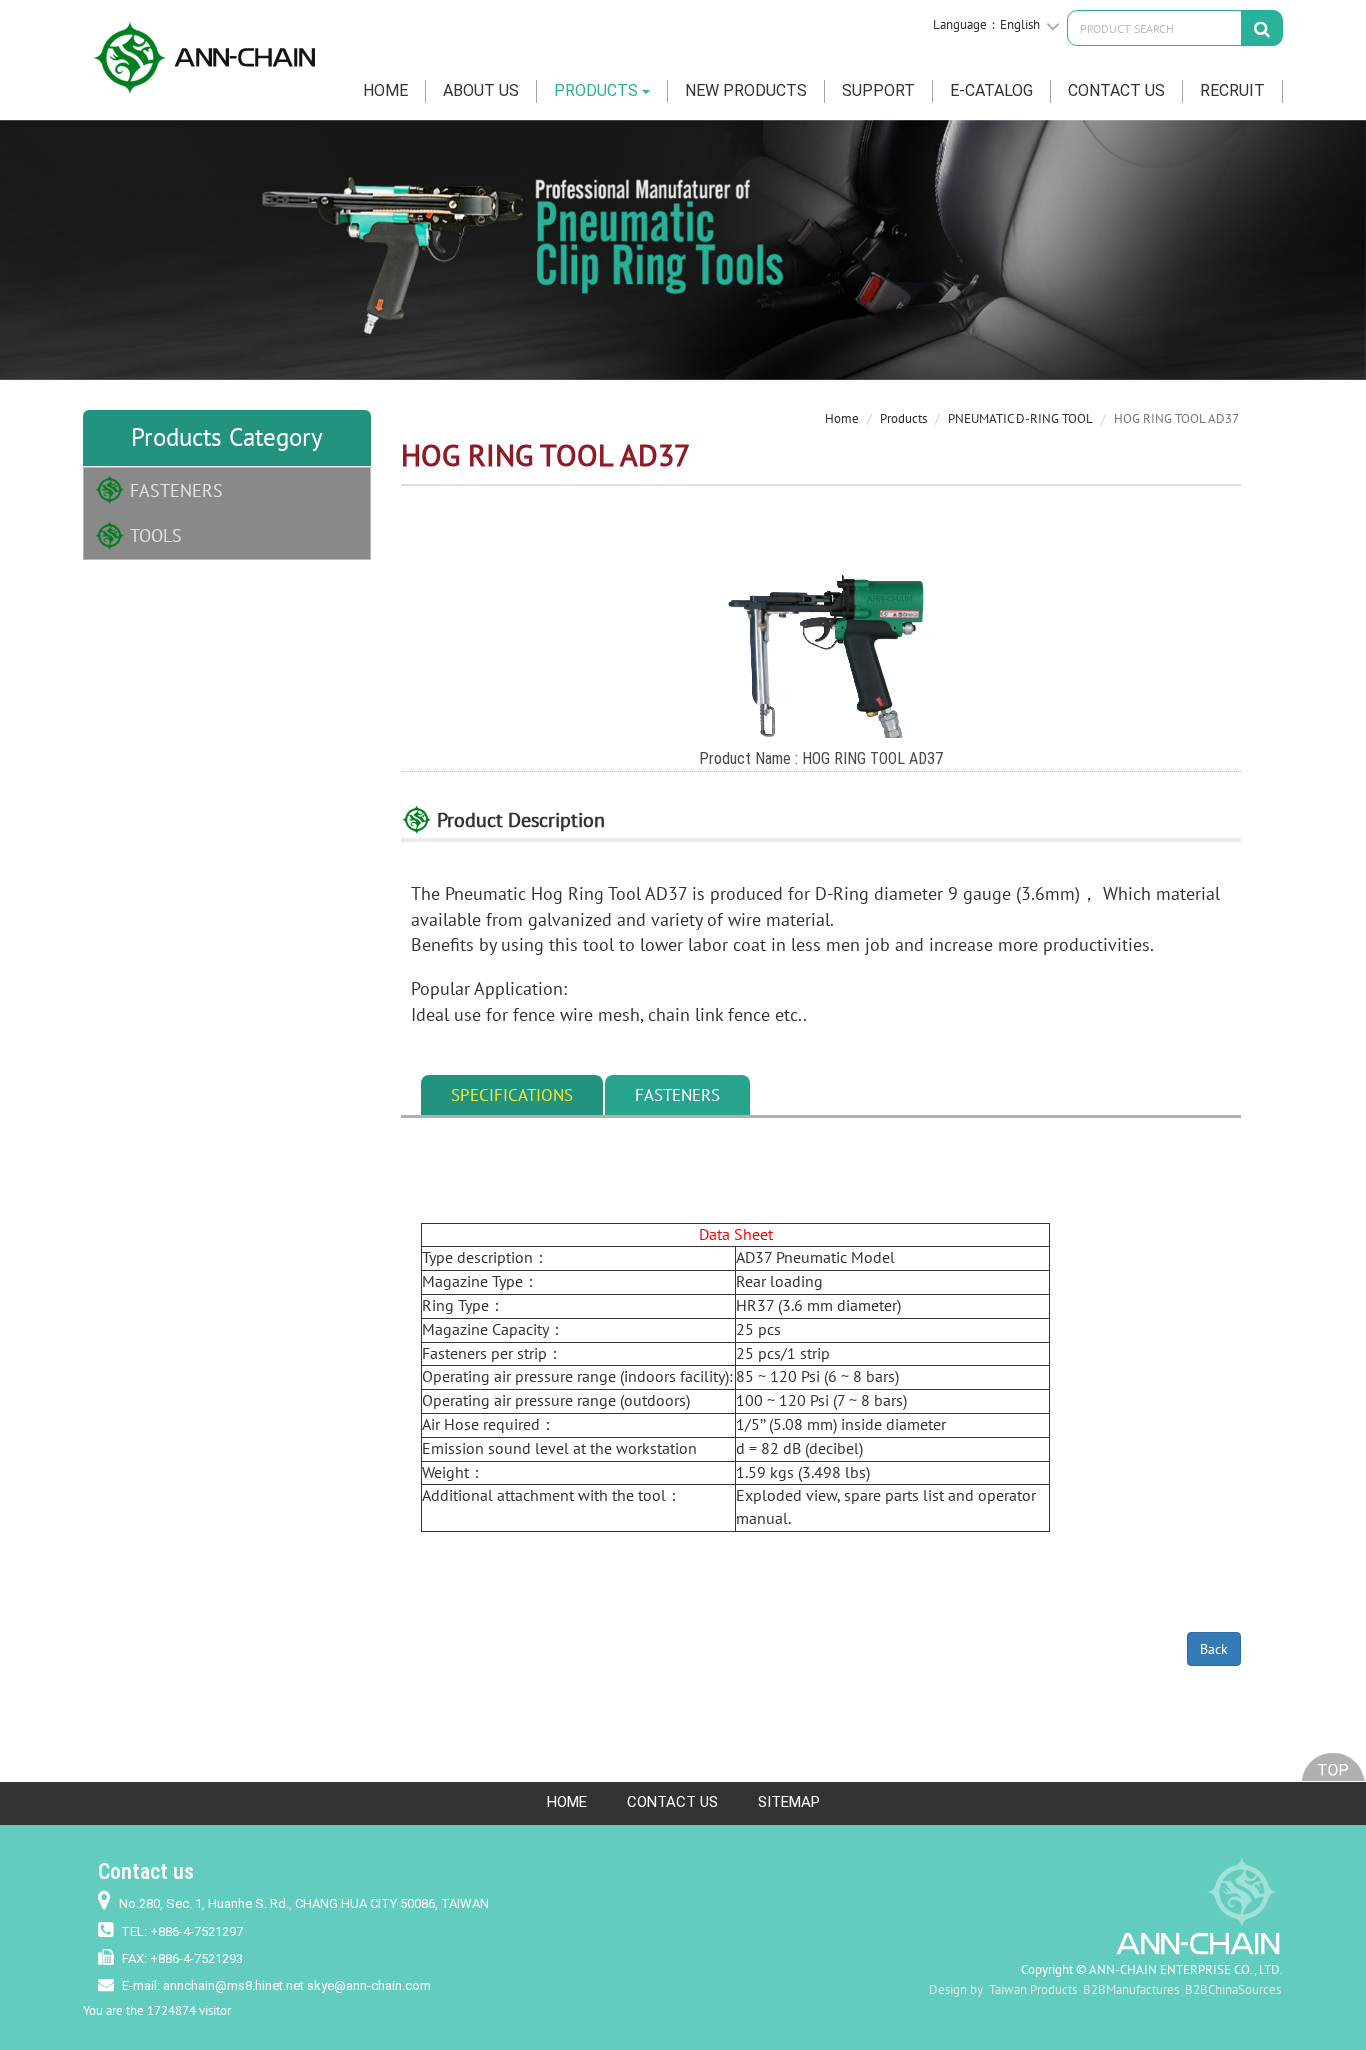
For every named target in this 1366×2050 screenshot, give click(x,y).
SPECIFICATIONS (512, 1095)
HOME (385, 90)
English (1020, 24)
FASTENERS (176, 490)
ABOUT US (481, 90)
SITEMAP (789, 1802)
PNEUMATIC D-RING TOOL (1020, 418)
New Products (746, 90)
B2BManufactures (1131, 1989)
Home (842, 418)
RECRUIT (1232, 90)
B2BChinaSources (1233, 1989)
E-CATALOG (991, 90)
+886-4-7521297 (196, 1931)
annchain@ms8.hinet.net (233, 1985)
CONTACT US (1116, 90)
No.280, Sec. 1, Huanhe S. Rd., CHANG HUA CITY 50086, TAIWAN (304, 1903)
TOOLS (156, 535)
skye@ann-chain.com (369, 1985)
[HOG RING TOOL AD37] (821, 641)
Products (903, 418)
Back (1214, 1649)
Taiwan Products (1033, 1989)
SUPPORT (878, 90)
